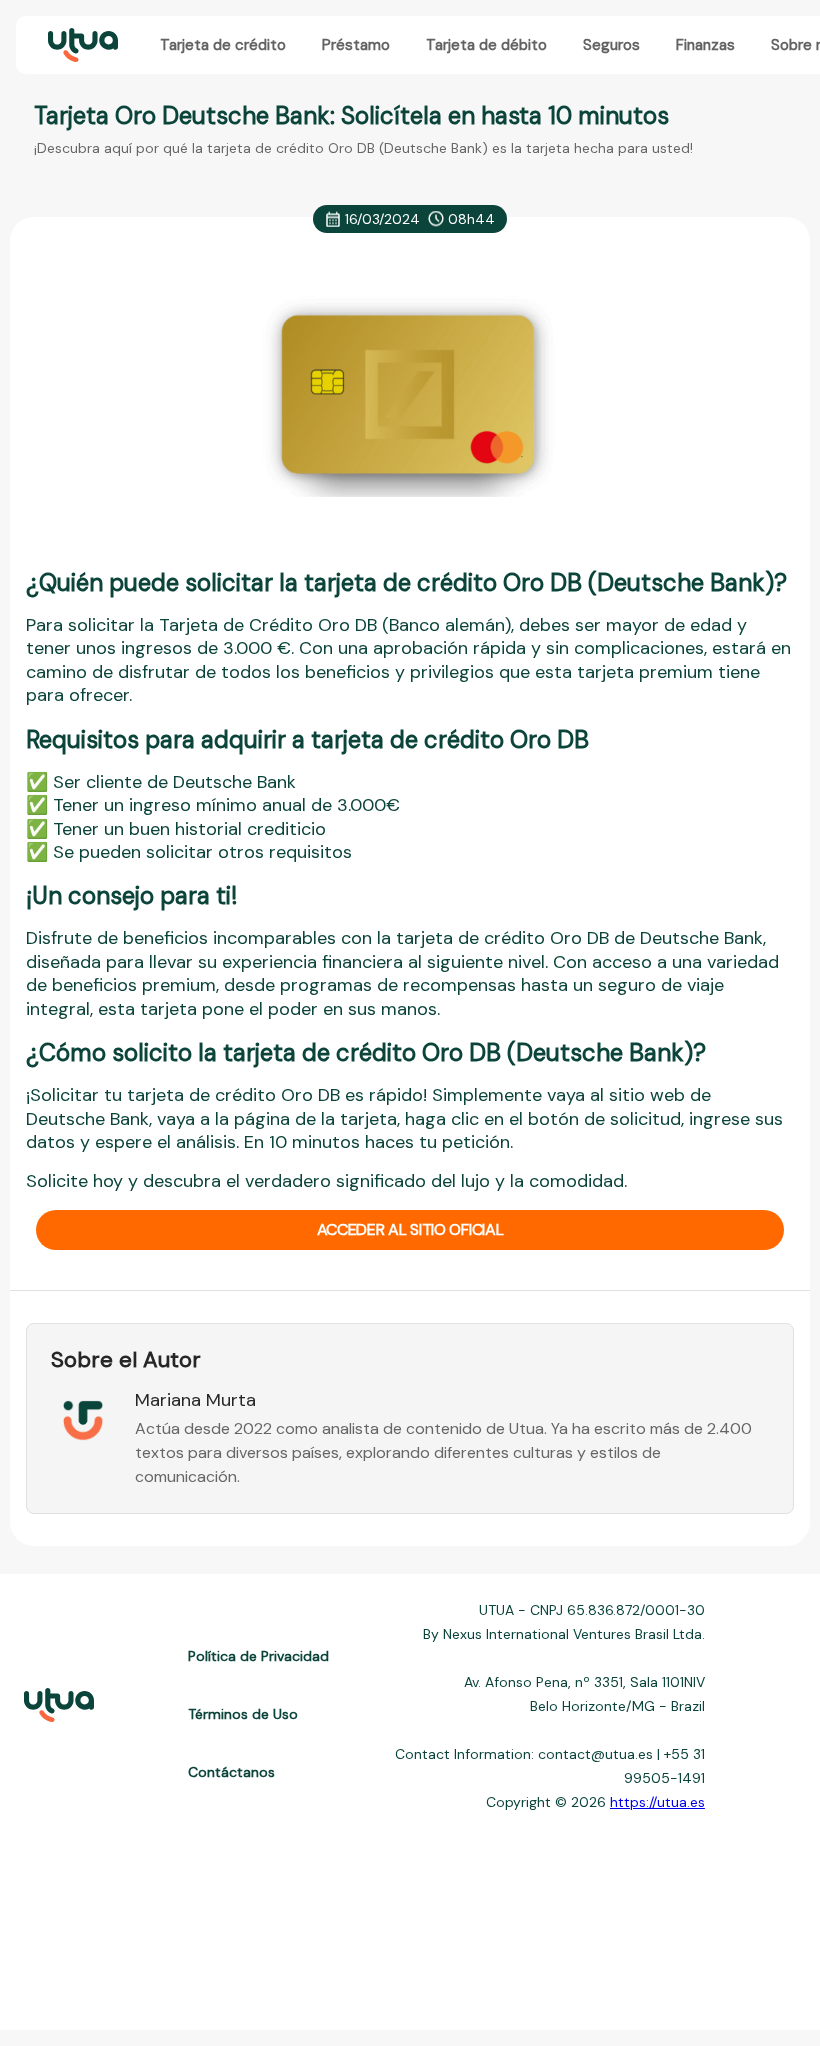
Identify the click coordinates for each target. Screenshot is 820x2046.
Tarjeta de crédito (223, 45)
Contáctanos (231, 1772)
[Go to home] (81, 45)
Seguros (611, 45)
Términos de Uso (243, 1714)
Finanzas (705, 45)
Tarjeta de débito (486, 45)
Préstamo (356, 45)
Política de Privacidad (258, 1656)
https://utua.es (657, 1802)
